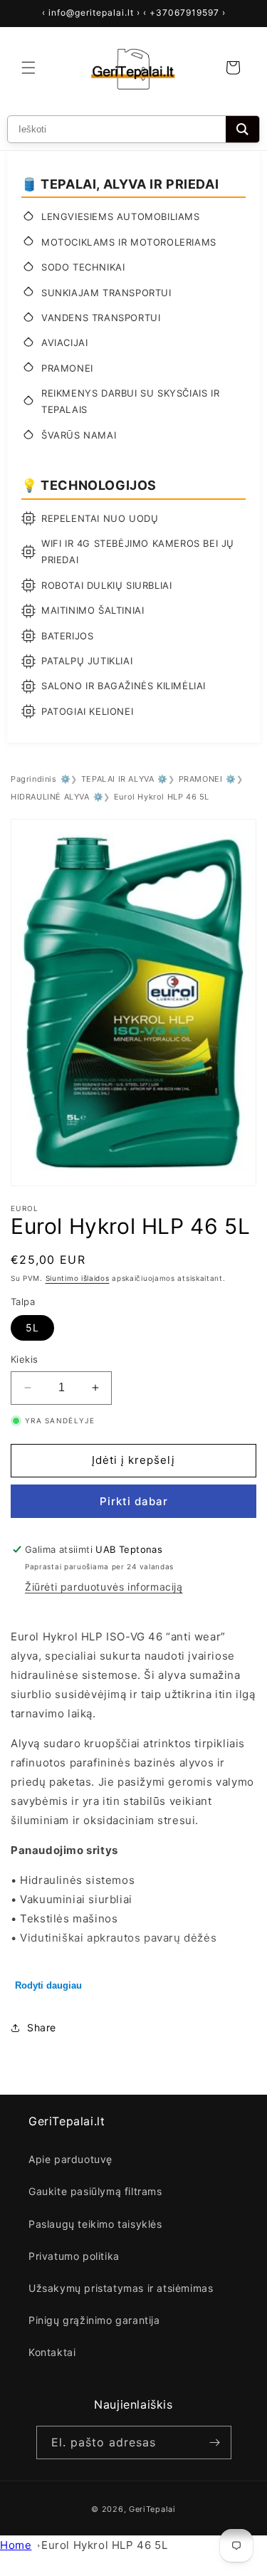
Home (16, 2545)
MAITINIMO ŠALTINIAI (93, 610)
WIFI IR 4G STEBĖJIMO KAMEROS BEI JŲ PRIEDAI (138, 551)
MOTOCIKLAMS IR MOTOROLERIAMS (129, 242)
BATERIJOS (67, 636)
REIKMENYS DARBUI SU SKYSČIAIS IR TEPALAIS (130, 401)
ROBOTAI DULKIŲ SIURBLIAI (106, 585)
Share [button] (42, 2027)
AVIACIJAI (64, 342)
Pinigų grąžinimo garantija (94, 2320)
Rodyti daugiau (48, 1985)
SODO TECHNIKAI (83, 267)
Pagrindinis (34, 779)
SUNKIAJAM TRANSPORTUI (106, 293)
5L (32, 1328)
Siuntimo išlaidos (78, 1278)
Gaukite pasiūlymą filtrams (95, 2191)
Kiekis (24, 1359)
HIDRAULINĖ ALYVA (50, 797)
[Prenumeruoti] (215, 2443)
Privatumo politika (74, 2256)
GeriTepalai (152, 2509)
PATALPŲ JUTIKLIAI (87, 661)
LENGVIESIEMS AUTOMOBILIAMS (121, 216)
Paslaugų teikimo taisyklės (95, 2224)
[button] (28, 68)
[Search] (242, 129)
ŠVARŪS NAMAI (79, 435)
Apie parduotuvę (70, 2159)
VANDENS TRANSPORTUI (101, 318)
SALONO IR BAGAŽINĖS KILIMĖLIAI (124, 686)
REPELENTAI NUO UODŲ (100, 518)
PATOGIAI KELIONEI (87, 711)
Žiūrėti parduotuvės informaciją (104, 1587)
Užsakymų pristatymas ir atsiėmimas (121, 2288)
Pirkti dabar (134, 1501)
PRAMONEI (67, 368)
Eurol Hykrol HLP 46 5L (104, 2545)
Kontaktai (52, 2352)
